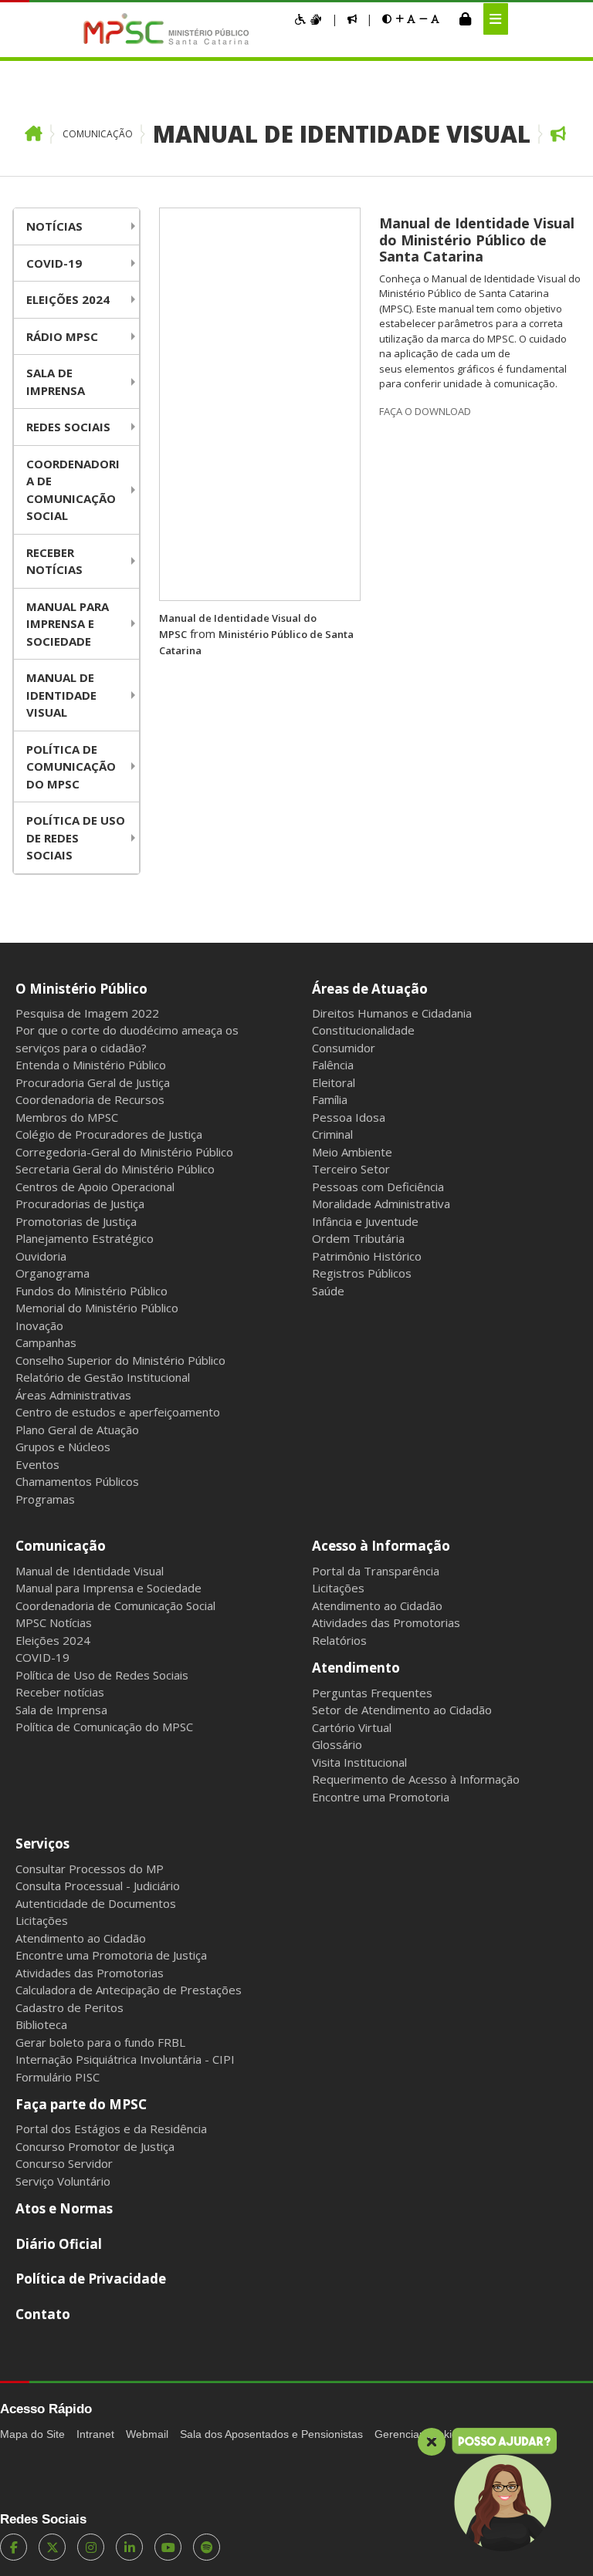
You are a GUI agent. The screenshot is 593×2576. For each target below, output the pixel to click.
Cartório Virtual (352, 1727)
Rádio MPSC (62, 336)
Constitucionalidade (363, 1030)
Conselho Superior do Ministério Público (120, 1360)
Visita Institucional (359, 1762)
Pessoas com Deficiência (378, 1187)
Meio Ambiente (352, 1152)
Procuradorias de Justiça (80, 1204)
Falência (333, 1065)
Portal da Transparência (376, 1571)
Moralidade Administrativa (381, 1204)
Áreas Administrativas (73, 1395)
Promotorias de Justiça (76, 1221)
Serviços (42, 1843)
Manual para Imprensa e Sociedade (68, 624)
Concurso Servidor (64, 2163)
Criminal (332, 1134)
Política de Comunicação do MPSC (71, 766)
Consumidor (344, 1048)
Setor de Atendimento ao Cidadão (402, 1710)
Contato (43, 2314)
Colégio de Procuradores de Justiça (109, 1134)
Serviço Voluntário (63, 2181)
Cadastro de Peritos (69, 2007)
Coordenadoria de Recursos (90, 1099)
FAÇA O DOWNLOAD (425, 411)
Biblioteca (41, 2024)
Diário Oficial (59, 2244)
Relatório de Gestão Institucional (103, 1377)
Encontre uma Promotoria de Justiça (111, 1955)
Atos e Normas (64, 2208)
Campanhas (46, 1342)
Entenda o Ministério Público (91, 1065)
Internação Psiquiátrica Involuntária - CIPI (125, 2059)
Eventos (37, 1464)
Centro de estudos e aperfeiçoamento (118, 1412)
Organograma (53, 1273)
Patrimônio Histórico (367, 1256)
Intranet (95, 2434)
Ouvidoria (41, 1256)
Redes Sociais (68, 427)
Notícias (54, 226)
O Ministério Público (81, 989)
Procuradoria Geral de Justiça (93, 1082)
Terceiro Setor (351, 1169)
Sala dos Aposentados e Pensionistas (271, 2434)
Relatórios (339, 1640)
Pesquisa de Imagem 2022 (87, 1013)
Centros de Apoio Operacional (95, 1187)
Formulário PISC (58, 2077)
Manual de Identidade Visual (342, 134)
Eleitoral (334, 1082)
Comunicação (98, 134)
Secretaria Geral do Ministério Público (115, 1169)
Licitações (338, 1588)
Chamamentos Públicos (77, 1481)
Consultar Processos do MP (90, 1869)
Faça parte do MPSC (81, 2104)
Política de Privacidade (91, 2279)
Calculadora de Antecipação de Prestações (129, 1990)
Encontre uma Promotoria (381, 1797)
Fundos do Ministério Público (91, 1291)
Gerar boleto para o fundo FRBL (100, 2042)
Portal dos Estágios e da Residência (111, 2129)
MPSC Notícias (54, 1622)
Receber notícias (54, 561)
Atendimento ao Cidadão (377, 1605)
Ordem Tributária (358, 1238)
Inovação (39, 1325)
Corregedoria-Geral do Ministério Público (124, 1152)
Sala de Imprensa (56, 382)
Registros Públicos (362, 1273)
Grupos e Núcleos (63, 1447)
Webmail (147, 2434)
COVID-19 (54, 263)
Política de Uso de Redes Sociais (76, 837)
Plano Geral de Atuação (77, 1430)
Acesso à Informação (381, 1546)
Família (330, 1099)
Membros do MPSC (67, 1117)
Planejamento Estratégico (85, 1238)
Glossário (337, 1744)
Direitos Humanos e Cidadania (392, 1013)
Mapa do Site (32, 2434)
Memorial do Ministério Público (97, 1308)
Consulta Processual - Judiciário (98, 1886)
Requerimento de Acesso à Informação (416, 1779)
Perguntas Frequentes (372, 1693)
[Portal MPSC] (174, 30)
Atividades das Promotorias (386, 1622)
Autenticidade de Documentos (96, 1903)
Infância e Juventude (365, 1221)
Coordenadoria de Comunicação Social (73, 490)
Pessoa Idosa (349, 1117)
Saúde (328, 1291)
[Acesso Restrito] (465, 19)
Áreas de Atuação (370, 989)
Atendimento (356, 1668)
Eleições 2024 (68, 299)
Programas (45, 1499)
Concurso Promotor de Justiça (95, 2146)
